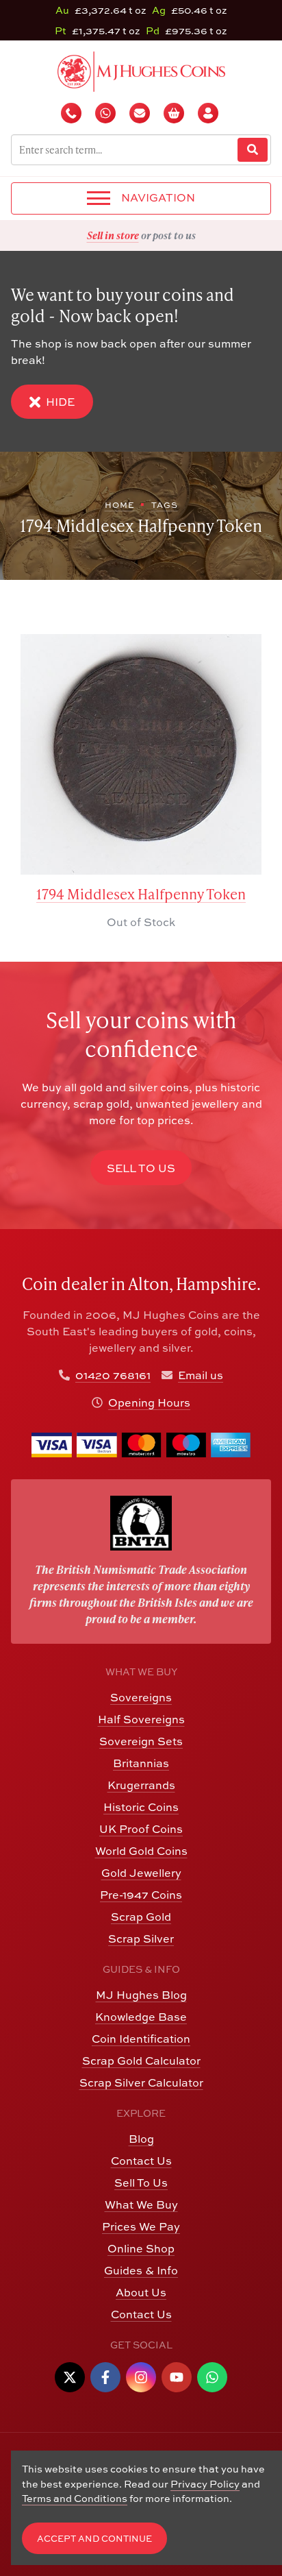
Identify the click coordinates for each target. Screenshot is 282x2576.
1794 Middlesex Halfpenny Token (141, 894)
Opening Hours (149, 1402)
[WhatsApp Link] (212, 2377)
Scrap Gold (141, 1917)
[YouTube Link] (177, 2377)
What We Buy (141, 2204)
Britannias (141, 1763)
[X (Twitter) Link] (70, 2377)
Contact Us (141, 2161)
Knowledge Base (141, 2017)
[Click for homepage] (141, 70)
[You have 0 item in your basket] (175, 113)
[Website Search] (253, 150)
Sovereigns (141, 1697)
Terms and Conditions (75, 2498)
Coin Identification (141, 2039)
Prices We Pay (141, 2226)
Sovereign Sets (141, 1741)
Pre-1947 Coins (141, 1895)
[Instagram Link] (141, 2377)
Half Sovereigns (141, 1719)
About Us (141, 2292)
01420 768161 (113, 1375)
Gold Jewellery (141, 1873)
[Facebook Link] (105, 2377)
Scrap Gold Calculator (141, 2061)
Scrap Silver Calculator (141, 2082)
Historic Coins (141, 1807)
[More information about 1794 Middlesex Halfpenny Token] (141, 754)
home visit (175, 235)
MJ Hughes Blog (141, 1995)
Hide (60, 402)
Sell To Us (141, 2183)
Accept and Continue (94, 2539)
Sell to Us (141, 1168)
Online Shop (141, 2248)
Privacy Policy (205, 2484)
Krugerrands (141, 1785)
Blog (141, 2139)
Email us (201, 1375)
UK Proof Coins (141, 1829)
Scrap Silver (141, 1939)
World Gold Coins (141, 1851)
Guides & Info (141, 2270)
